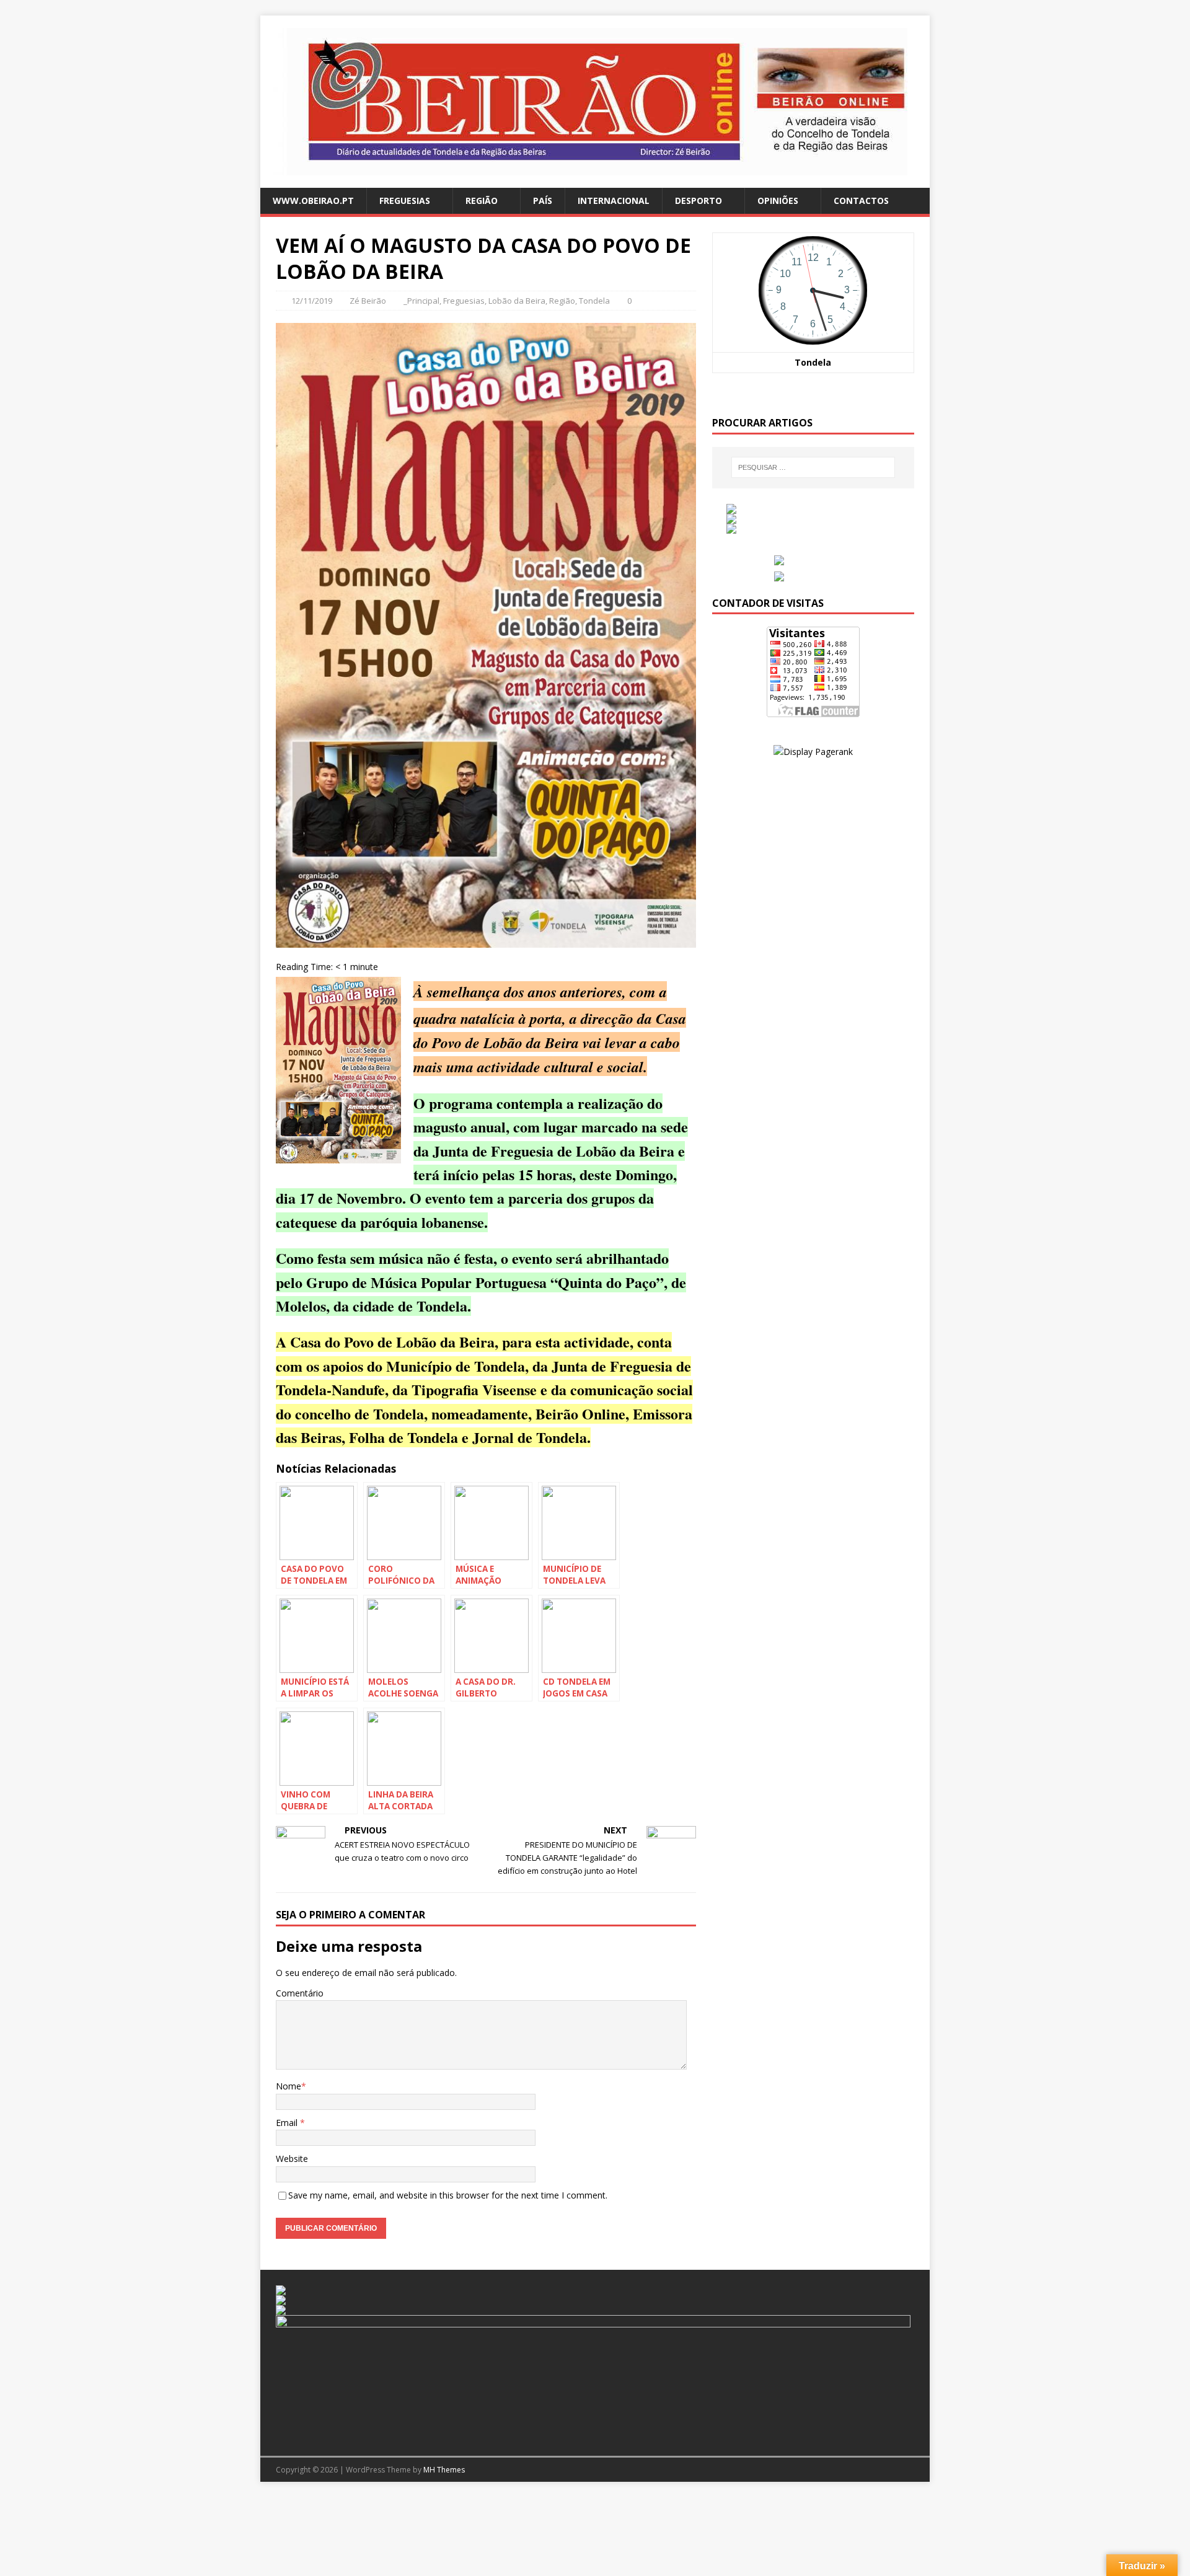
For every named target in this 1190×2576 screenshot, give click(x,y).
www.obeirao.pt (313, 201)
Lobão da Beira (517, 301)
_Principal (421, 301)
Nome (289, 2086)
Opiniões (778, 201)
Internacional (614, 201)
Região (482, 201)
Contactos (861, 201)
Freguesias (405, 201)
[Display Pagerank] (813, 752)
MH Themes (444, 2470)
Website (292, 2159)
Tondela (594, 301)
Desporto (699, 201)
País (543, 201)
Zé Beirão (368, 301)
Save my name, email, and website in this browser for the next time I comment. (448, 2195)
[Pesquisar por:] (813, 467)
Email (288, 2123)
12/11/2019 (312, 301)
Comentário (300, 1993)
